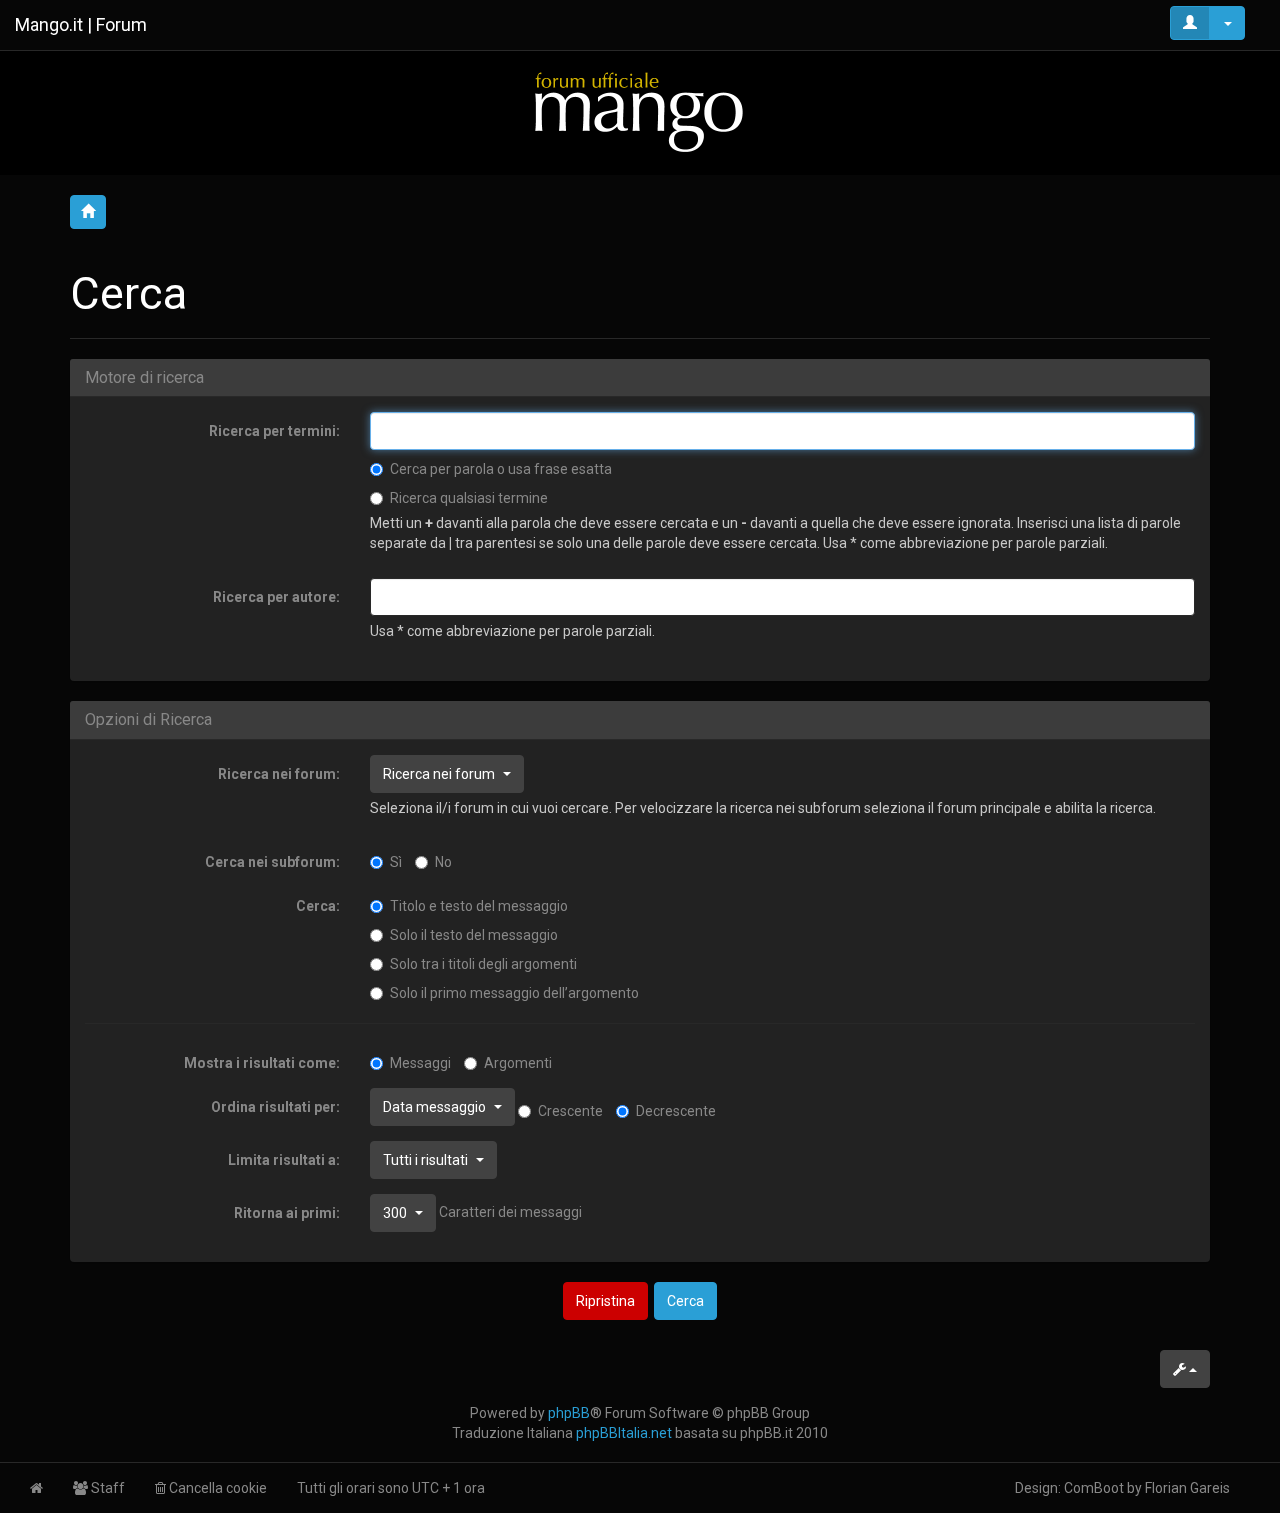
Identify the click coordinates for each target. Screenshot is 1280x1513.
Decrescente (676, 1111)
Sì (396, 862)
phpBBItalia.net (624, 1433)
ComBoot (1094, 1488)
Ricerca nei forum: (279, 774)
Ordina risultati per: (275, 1107)
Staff (106, 1488)
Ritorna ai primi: (287, 1213)
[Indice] (640, 111)
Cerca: (318, 906)
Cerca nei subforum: (272, 862)
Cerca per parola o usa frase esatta (501, 469)
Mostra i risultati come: (262, 1063)
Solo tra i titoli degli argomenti (483, 964)
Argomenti (518, 1063)
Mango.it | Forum (81, 24)
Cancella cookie (216, 1488)
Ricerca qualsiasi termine (469, 498)
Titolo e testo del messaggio (479, 906)
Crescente (570, 1111)
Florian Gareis (1187, 1488)
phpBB (569, 1413)
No (443, 862)
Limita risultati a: (284, 1160)
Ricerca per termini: (274, 431)
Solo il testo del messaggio (474, 935)
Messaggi (420, 1063)
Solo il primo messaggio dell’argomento (514, 993)
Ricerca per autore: (276, 597)
